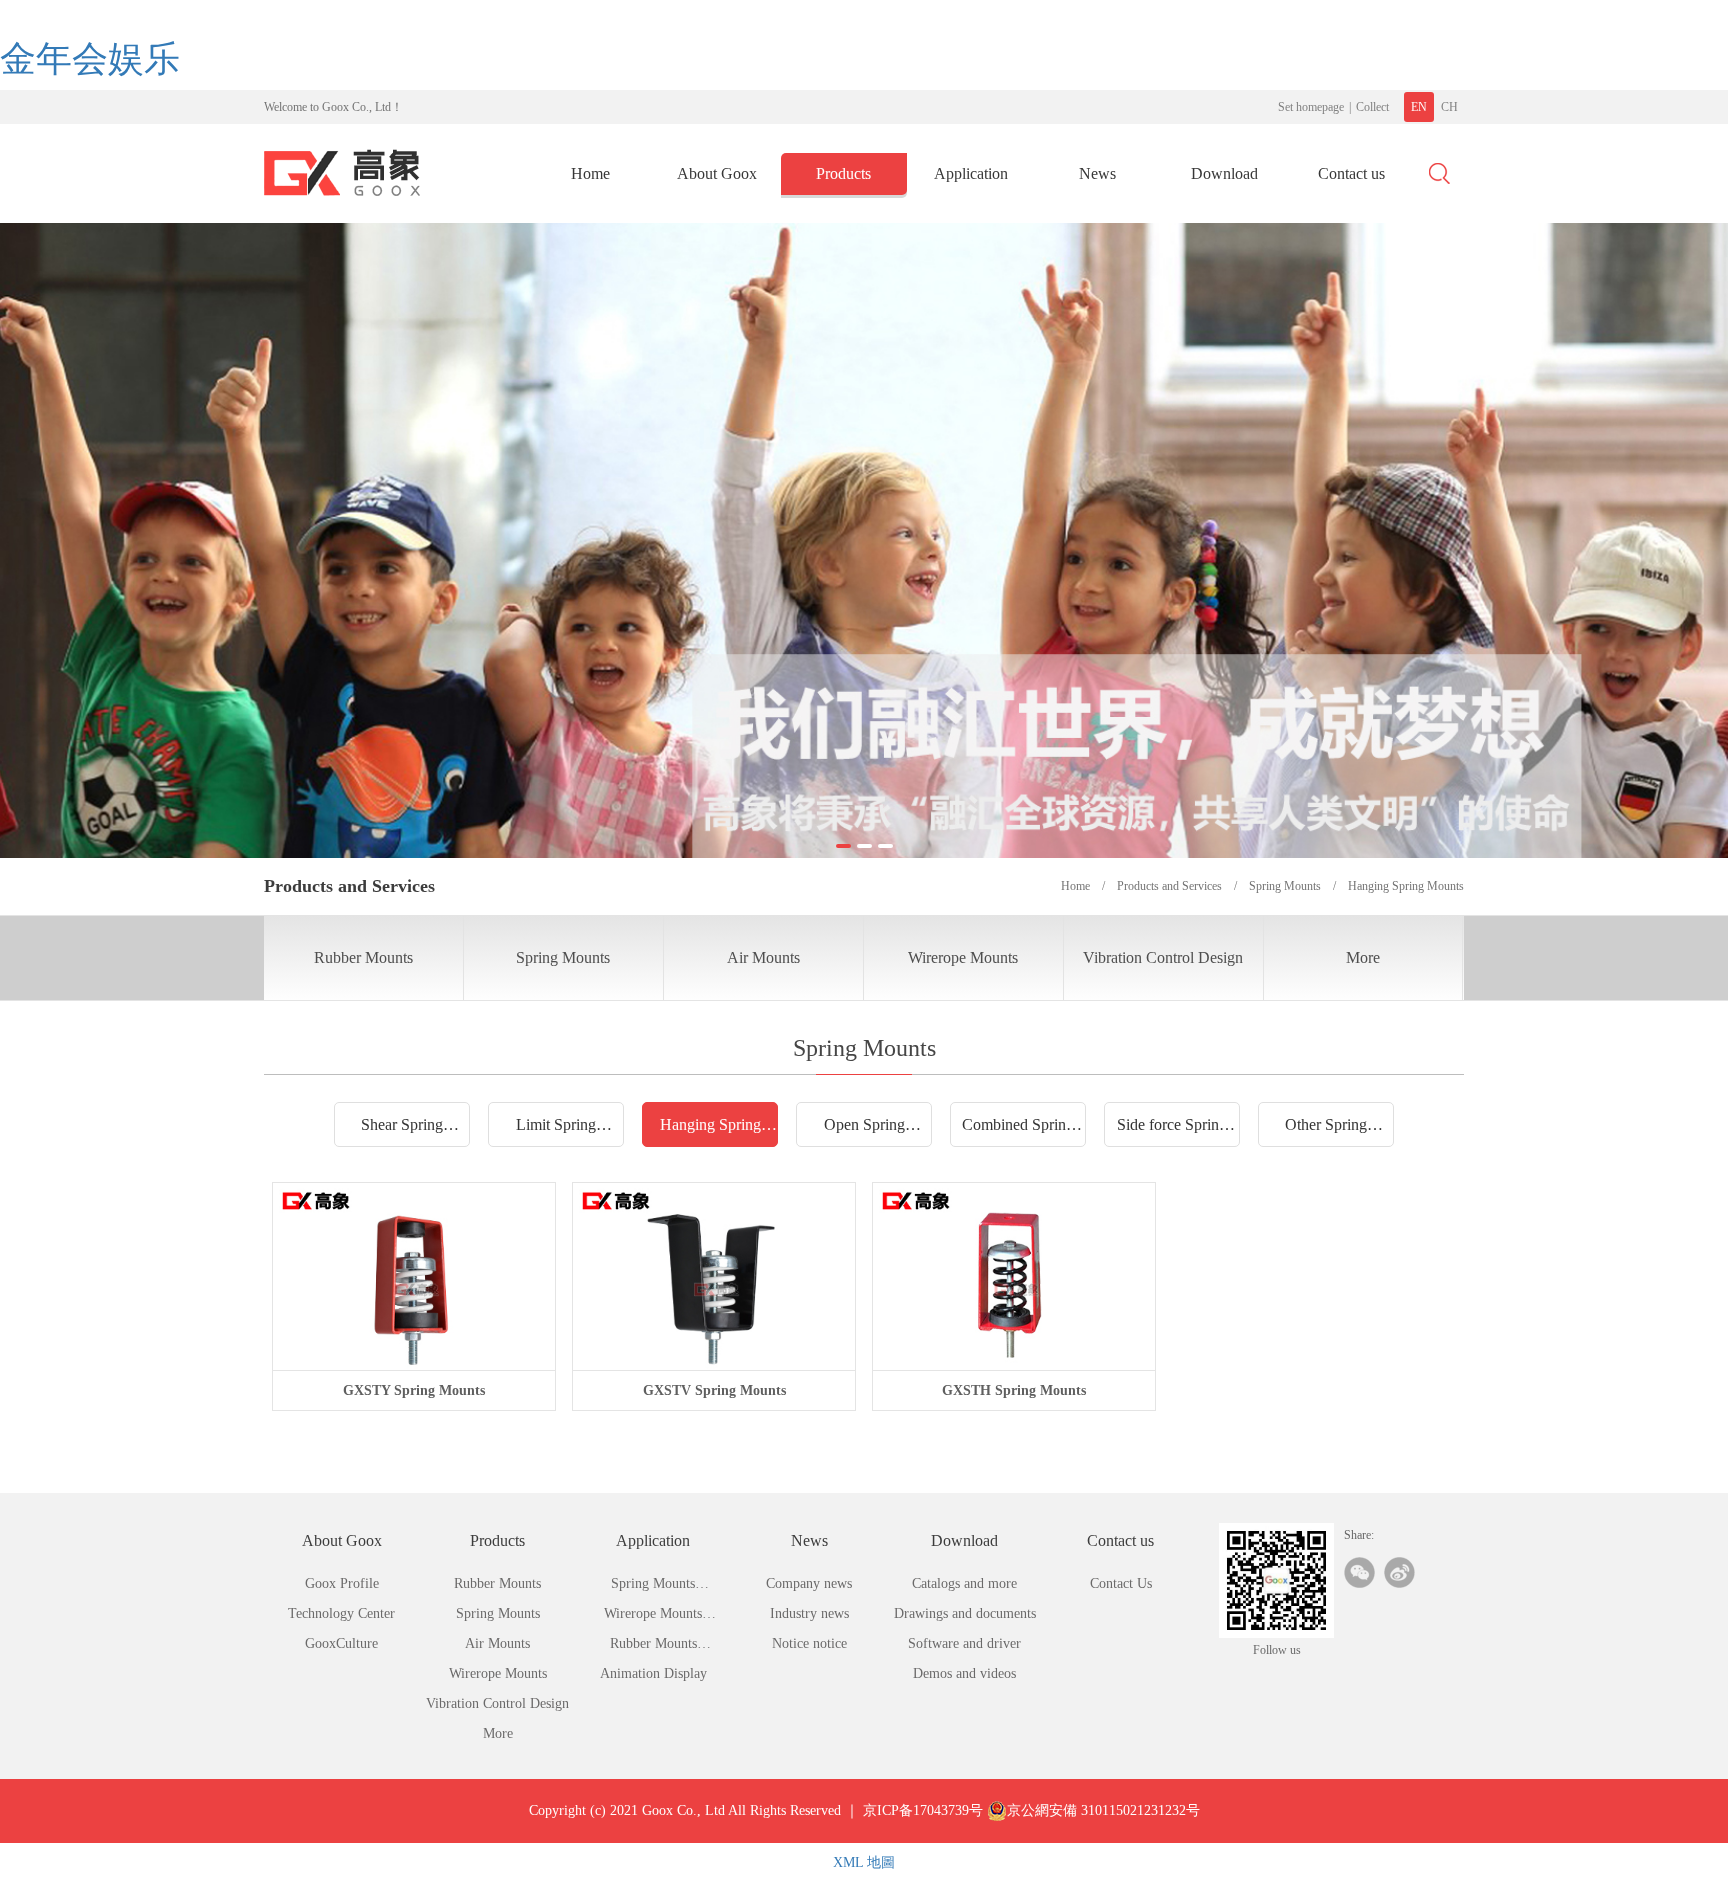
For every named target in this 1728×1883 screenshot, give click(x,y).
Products (843, 173)
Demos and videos (964, 1673)
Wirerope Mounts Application (653, 1617)
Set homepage (1311, 107)
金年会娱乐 (90, 59)
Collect (1372, 107)
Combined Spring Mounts (1018, 1131)
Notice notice (809, 1643)
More (1363, 957)
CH (1449, 107)
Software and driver (964, 1643)
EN (1419, 107)
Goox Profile (342, 1583)
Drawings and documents (965, 1613)
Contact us (1351, 173)
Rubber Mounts (363, 957)
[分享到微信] (1359, 1572)
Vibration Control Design (1163, 957)
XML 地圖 (864, 1862)
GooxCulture (341, 1643)
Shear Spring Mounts (402, 1131)
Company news (809, 1583)
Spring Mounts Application (653, 1587)
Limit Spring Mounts (556, 1131)
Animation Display (653, 1673)
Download (1224, 173)
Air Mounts (763, 957)
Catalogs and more (964, 1583)
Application (971, 173)
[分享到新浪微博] (1399, 1572)
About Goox (717, 173)
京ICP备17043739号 (923, 1810)
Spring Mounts (563, 957)
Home (590, 173)
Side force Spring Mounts (1172, 1131)
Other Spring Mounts (1326, 1131)
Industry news (809, 1613)
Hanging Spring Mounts (710, 1131)
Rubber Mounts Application (653, 1647)
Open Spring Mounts (864, 1131)
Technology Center (341, 1613)
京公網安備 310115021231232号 (1103, 1810)
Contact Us (1121, 1583)
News (1097, 173)
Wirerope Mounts (963, 957)
